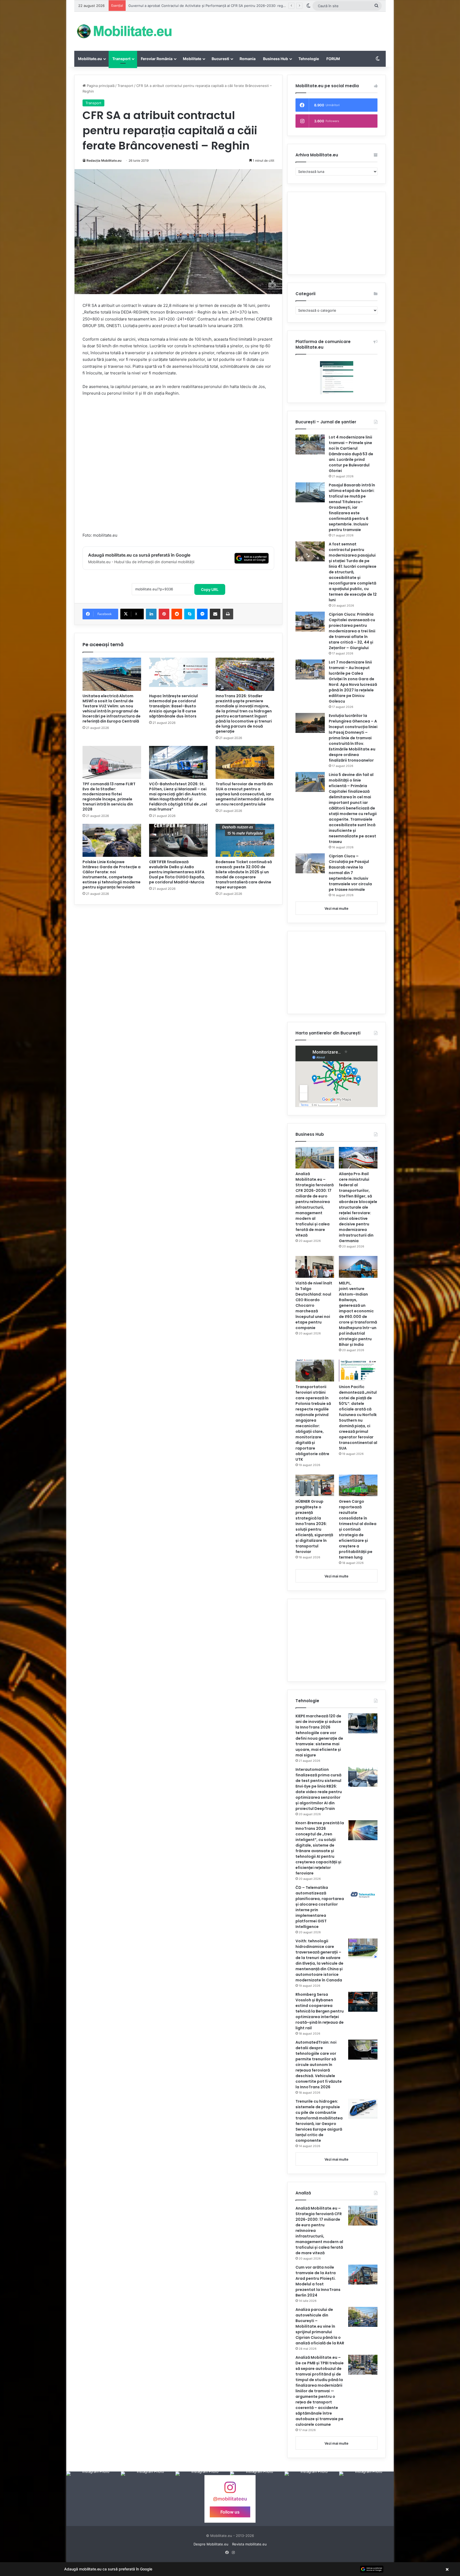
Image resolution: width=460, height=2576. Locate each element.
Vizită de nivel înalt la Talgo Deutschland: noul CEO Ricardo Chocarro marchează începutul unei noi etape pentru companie (314, 1305)
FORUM (333, 59)
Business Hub (276, 59)
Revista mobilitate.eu (249, 2544)
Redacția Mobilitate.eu (104, 160)
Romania (248, 59)
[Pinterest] (164, 614)
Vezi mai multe (336, 908)
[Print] (228, 614)
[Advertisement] (283, 29)
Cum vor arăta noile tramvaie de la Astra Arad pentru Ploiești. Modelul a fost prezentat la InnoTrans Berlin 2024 (318, 2281)
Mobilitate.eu (90, 59)
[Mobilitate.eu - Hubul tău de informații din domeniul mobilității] (124, 31)
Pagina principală (100, 86)
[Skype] (190, 614)
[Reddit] (177, 614)
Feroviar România (157, 59)
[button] (230, 2569)
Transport (121, 59)
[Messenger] (202, 614)
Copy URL (210, 589)
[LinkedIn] (151, 614)
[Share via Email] (215, 614)
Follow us (230, 2512)
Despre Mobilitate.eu (211, 2544)
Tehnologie (309, 59)
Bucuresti (220, 59)
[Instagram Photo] (94, 2499)
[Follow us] (230, 2490)
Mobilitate (192, 59)
